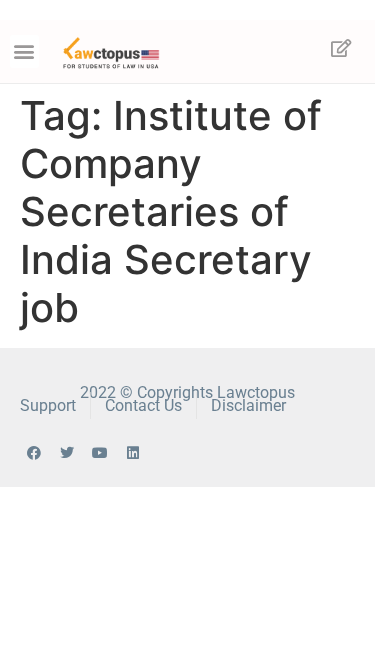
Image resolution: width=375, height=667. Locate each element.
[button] (24, 51)
